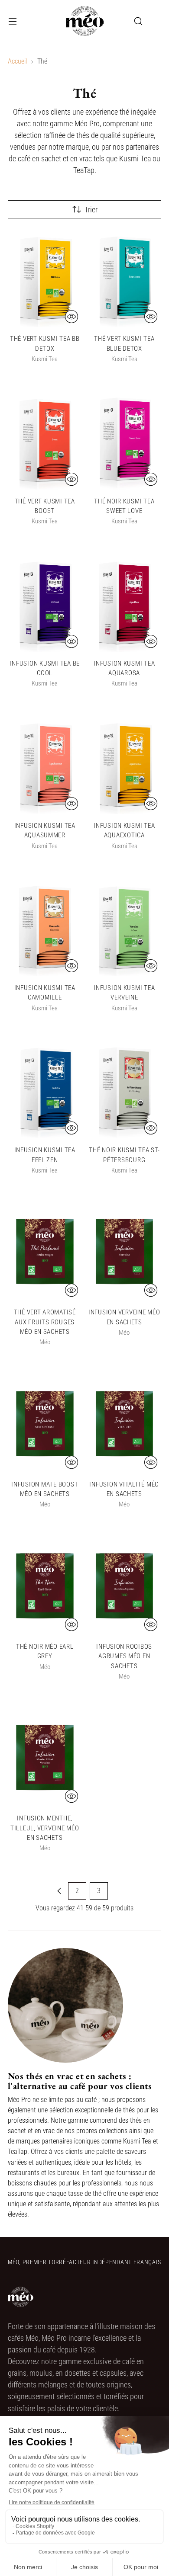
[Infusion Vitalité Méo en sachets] (125, 1424)
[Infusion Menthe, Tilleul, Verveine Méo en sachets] (45, 1757)
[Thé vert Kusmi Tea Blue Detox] (125, 278)
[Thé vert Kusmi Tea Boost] (45, 440)
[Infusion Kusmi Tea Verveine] (125, 927)
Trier (91, 210)
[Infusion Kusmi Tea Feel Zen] (45, 1089)
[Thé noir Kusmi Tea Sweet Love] (125, 440)
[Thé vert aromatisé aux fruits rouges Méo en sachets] (45, 1251)
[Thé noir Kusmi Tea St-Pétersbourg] (125, 1089)
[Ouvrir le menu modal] (12, 21)
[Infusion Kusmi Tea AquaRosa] (125, 603)
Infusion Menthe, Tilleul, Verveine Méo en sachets (45, 1828)
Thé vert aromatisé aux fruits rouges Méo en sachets (45, 1322)
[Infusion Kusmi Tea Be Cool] (45, 603)
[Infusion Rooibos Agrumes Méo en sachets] (125, 1586)
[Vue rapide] (71, 317)
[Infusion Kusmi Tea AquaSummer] (45, 765)
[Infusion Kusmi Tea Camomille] (45, 927)
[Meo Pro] (84, 21)
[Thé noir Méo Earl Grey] (45, 1586)
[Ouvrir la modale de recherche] (138, 21)
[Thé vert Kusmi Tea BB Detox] (45, 278)
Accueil (17, 61)
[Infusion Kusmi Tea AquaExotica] (125, 765)
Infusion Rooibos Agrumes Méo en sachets (124, 1656)
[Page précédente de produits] (59, 1891)
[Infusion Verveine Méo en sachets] (125, 1251)
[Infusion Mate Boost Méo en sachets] (45, 1424)
